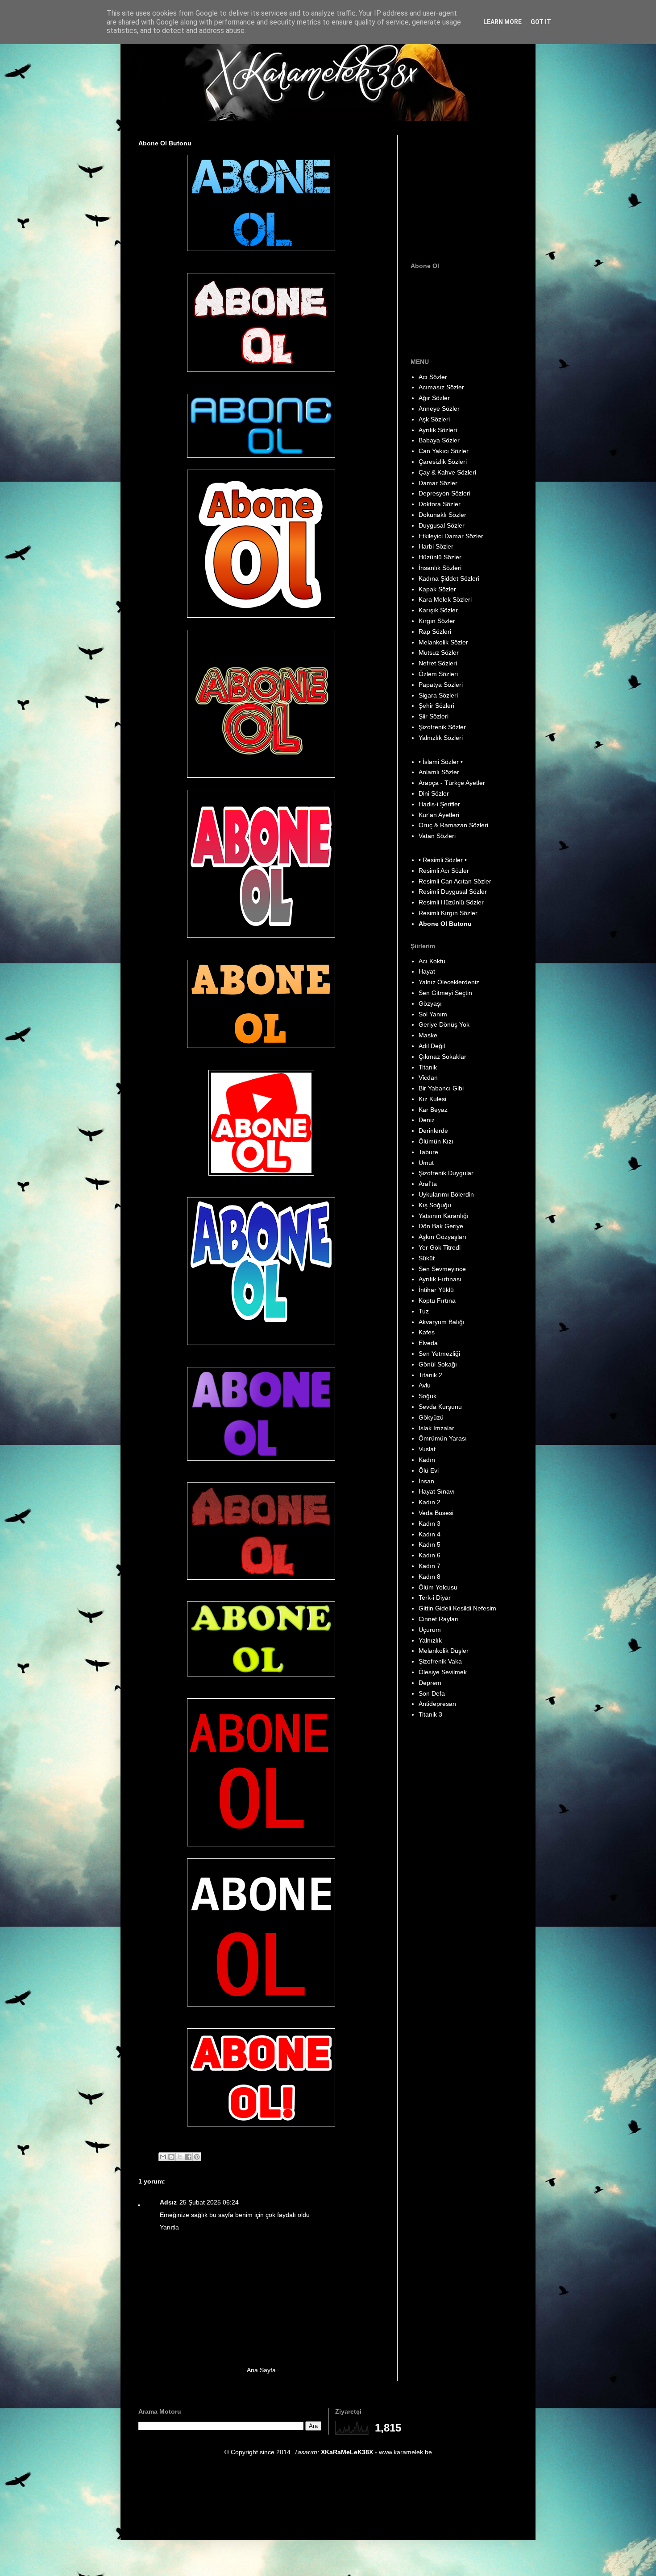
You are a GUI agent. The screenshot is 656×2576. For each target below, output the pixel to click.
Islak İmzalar (436, 1428)
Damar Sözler (438, 483)
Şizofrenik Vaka (440, 1661)
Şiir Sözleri (434, 716)
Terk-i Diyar (435, 1598)
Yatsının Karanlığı (444, 1216)
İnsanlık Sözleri (440, 568)
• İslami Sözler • (441, 762)
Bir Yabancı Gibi (441, 1088)
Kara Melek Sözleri (445, 599)
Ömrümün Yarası (443, 1438)
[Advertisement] (466, 190)
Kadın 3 (430, 1523)
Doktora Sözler (440, 504)
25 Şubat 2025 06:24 (209, 2202)
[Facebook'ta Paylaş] (188, 2157)
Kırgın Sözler (437, 621)
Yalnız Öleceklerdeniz (449, 982)
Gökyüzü (431, 1417)
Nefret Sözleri (438, 663)
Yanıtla (169, 2227)
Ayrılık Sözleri (438, 430)
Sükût (427, 1258)
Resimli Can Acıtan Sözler (455, 881)
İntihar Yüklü (436, 1290)
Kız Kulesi (432, 1099)
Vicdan (428, 1077)
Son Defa (432, 1693)
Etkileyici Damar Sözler (451, 536)
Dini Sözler (434, 793)
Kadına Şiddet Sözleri (449, 578)
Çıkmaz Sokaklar (442, 1057)
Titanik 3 (430, 1714)
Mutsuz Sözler (439, 652)
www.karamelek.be (405, 2452)
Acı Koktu (432, 961)
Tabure (428, 1152)
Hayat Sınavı (437, 1491)
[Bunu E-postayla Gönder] (163, 2157)
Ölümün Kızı (436, 1141)
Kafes (427, 1332)
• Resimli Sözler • (443, 860)
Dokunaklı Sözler (442, 515)
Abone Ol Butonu (445, 924)
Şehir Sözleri (436, 706)
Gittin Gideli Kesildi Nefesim (457, 1608)
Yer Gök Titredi (440, 1247)
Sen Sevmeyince (442, 1269)
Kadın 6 (430, 1555)
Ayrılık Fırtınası (440, 1279)
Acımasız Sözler (441, 387)
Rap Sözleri (435, 632)
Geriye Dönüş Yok (444, 1024)
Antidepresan (437, 1704)
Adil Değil (432, 1046)
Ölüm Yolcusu (438, 1587)
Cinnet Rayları (439, 1619)
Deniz (427, 1120)
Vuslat (427, 1449)
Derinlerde (433, 1131)
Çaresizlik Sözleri (443, 462)
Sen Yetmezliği (439, 1354)
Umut (426, 1163)
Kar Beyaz (433, 1110)
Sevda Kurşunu (440, 1407)
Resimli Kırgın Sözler (448, 913)
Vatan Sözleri (437, 836)
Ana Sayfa (261, 2370)
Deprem (430, 1683)
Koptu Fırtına (437, 1300)
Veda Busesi (436, 1513)
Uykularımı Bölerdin (446, 1194)
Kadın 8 (430, 1577)
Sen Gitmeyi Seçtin (445, 993)
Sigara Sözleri (438, 695)
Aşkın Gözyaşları (442, 1237)
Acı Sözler (433, 377)
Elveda (428, 1343)
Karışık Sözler (438, 610)
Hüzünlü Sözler (440, 557)
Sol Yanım (433, 1014)
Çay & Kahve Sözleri (447, 472)
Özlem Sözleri (438, 674)
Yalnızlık (430, 1640)
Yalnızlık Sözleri (441, 738)
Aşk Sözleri (434, 419)
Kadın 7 (430, 1566)
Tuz (424, 1311)
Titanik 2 (430, 1375)
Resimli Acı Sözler (444, 871)
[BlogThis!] (171, 2157)
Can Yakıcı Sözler (444, 451)
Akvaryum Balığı (442, 1322)
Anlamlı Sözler (439, 772)
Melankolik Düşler (444, 1651)
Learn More (502, 22)
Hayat (427, 971)
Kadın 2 (430, 1502)
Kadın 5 (430, 1544)
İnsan (426, 1481)
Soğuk (428, 1396)
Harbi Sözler (436, 546)
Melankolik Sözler (443, 642)
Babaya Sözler (439, 440)
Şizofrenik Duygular (446, 1173)
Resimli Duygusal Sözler (453, 892)
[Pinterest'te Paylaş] (197, 2157)
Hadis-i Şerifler (439, 804)
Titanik (428, 1067)
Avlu (425, 1385)
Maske (428, 1035)
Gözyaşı (430, 1003)
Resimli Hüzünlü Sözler (451, 902)
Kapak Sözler (437, 589)
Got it (541, 22)
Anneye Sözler (439, 409)
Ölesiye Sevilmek (443, 1672)
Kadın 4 (430, 1534)
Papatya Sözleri (441, 685)
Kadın (427, 1460)
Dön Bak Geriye (441, 1226)
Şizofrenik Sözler (442, 727)
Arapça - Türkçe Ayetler (452, 783)
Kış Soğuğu (435, 1205)
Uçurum (430, 1630)
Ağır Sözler (434, 398)
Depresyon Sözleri (444, 493)
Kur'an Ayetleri (439, 815)
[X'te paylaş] (180, 2157)
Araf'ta (428, 1184)
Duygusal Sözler (442, 525)
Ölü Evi (429, 1470)
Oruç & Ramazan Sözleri (453, 825)
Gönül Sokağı (438, 1364)
